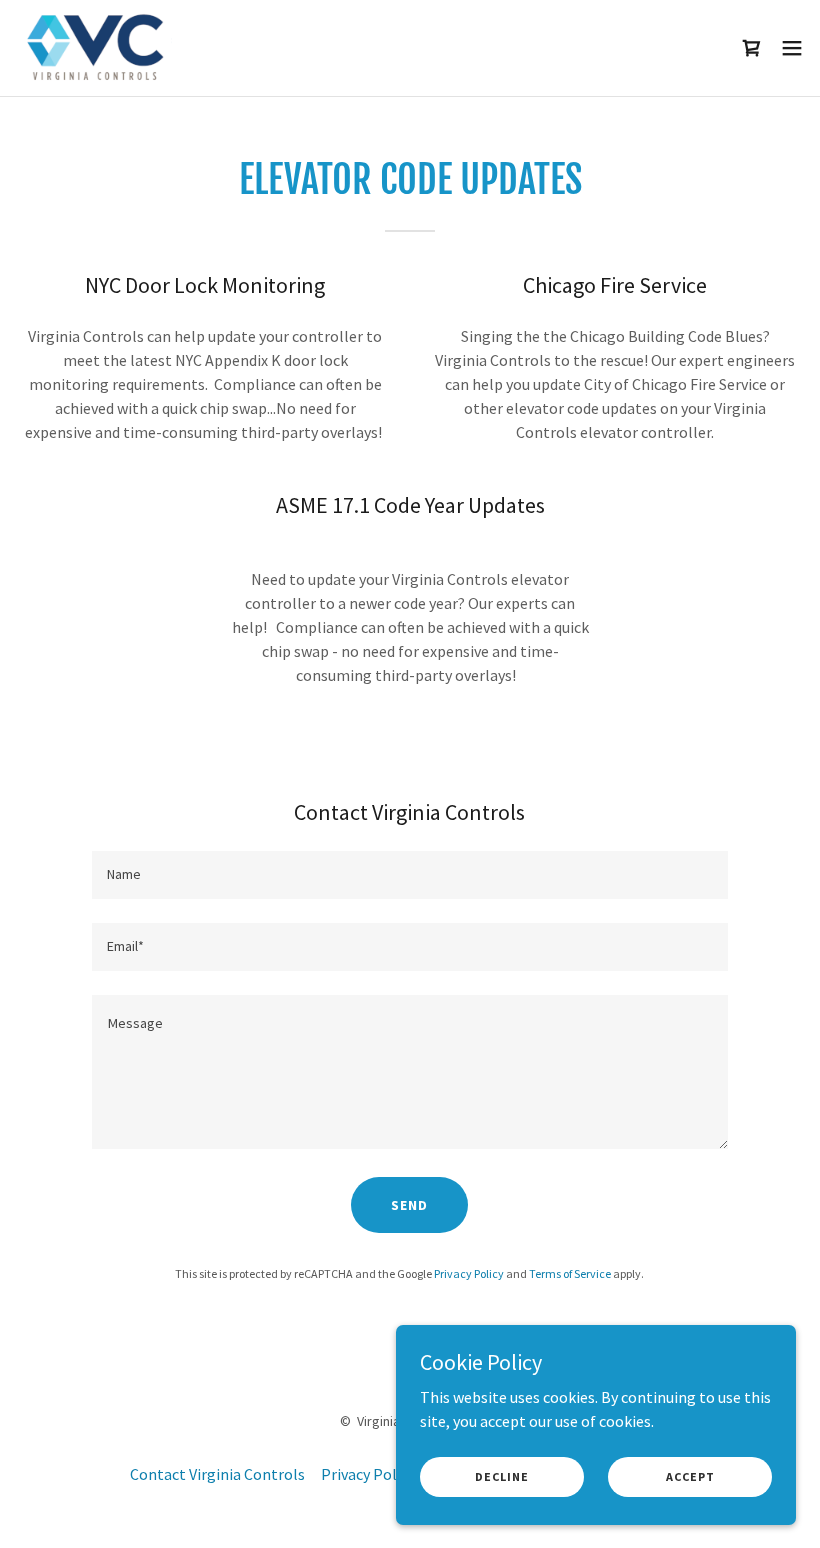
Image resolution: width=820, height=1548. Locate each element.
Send (409, 1205)
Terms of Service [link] (570, 1273)
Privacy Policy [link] (469, 1273)
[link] (96, 48)
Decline (502, 1476)
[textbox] (409, 875)
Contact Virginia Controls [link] (217, 1474)
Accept (690, 1476)
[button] (792, 48)
